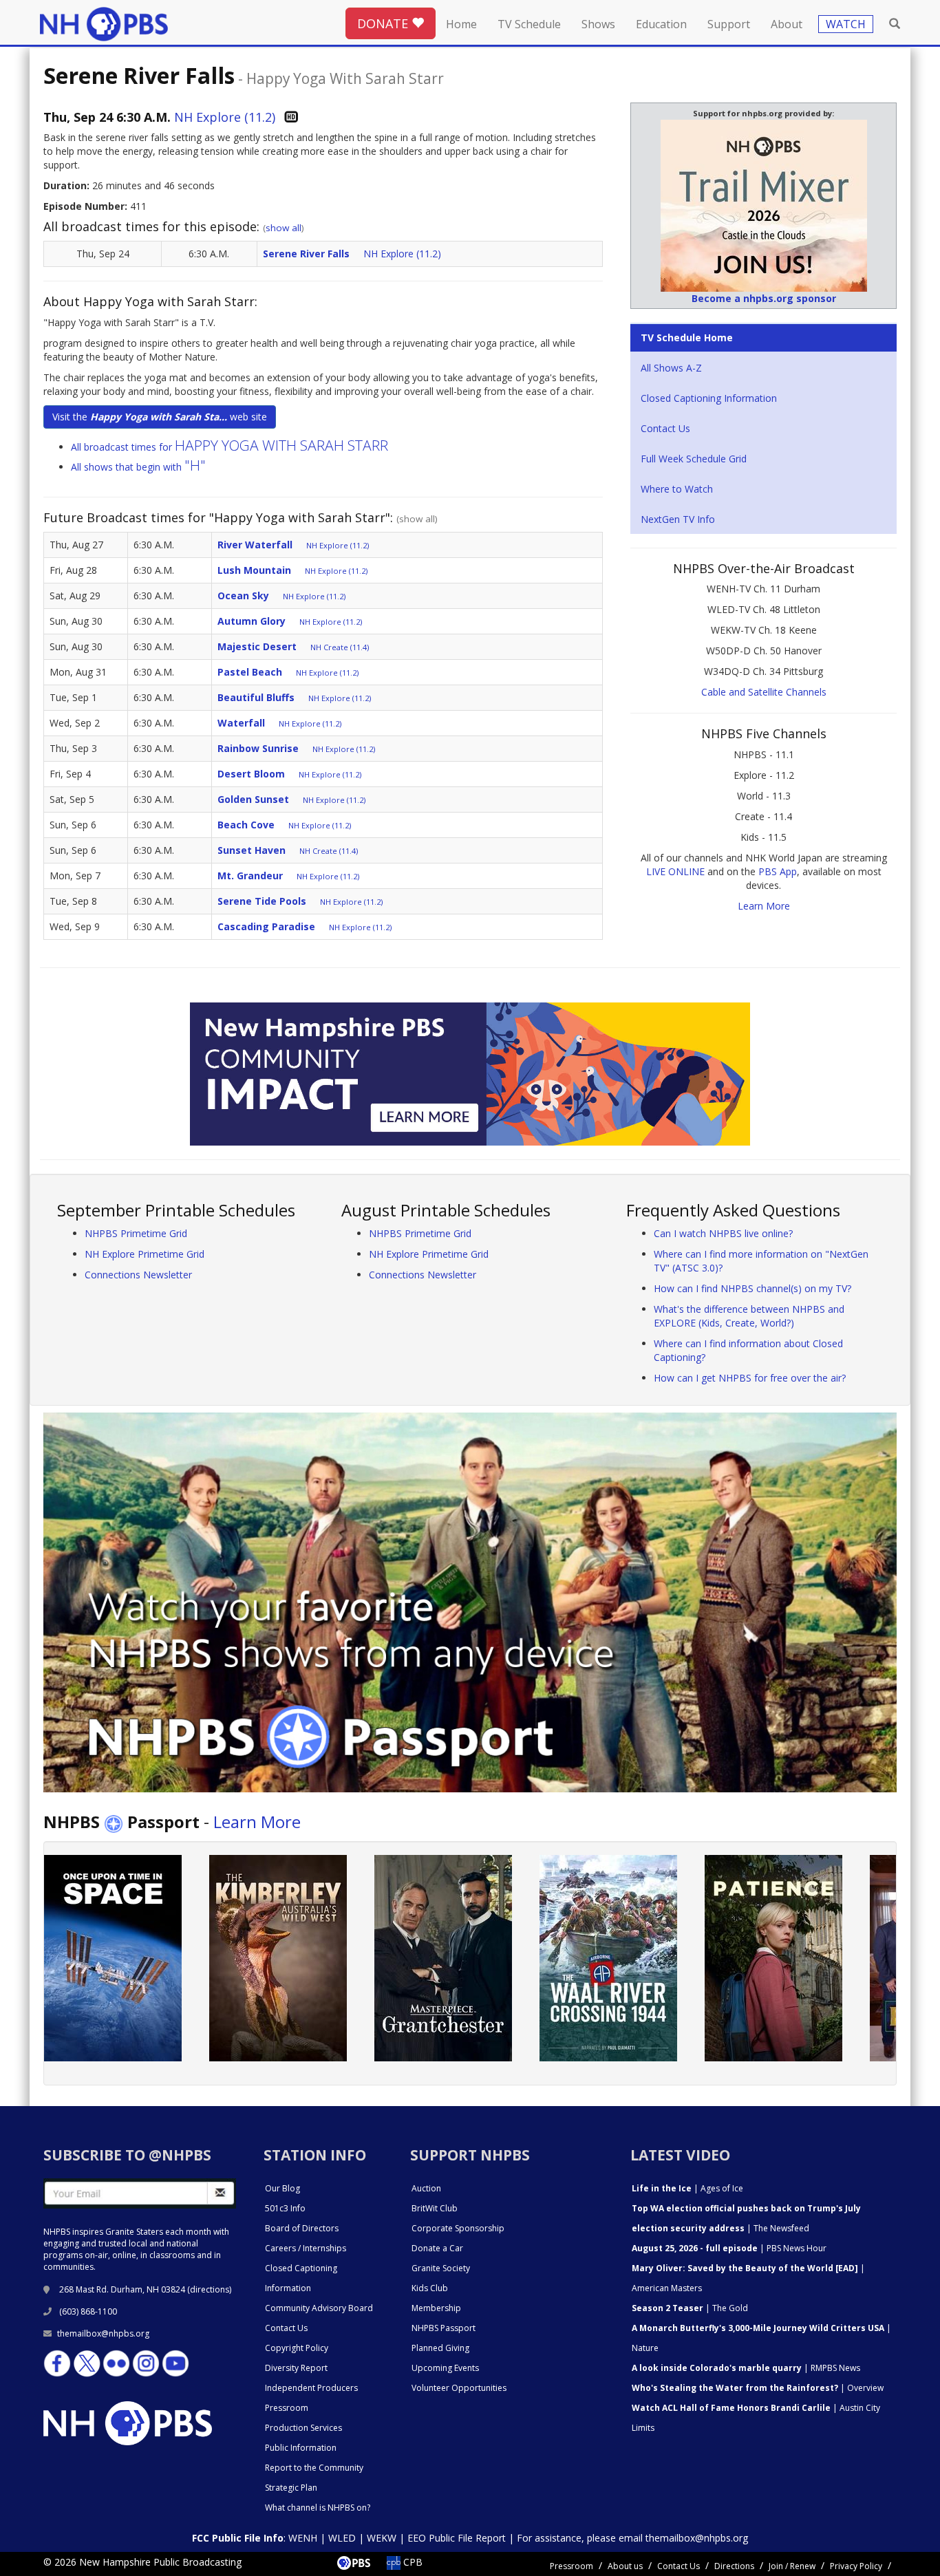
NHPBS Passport (444, 2328)
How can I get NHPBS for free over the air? (750, 1378)
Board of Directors (302, 2228)
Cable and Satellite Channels (764, 692)
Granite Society (441, 2268)
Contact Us (665, 428)
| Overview (758, 2388)
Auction (426, 2188)
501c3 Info (285, 2208)
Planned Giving (440, 2348)
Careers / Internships (306, 2248)
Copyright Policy (297, 2348)
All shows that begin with (138, 467)
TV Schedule (529, 24)
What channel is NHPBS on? (318, 2508)
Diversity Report (296, 2368)
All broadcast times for (229, 447)
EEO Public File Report (457, 2538)
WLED (342, 2538)
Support (729, 24)
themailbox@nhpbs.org (103, 2333)
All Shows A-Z (671, 368)
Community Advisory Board (319, 2308)
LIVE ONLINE (675, 871)
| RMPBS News (746, 2368)
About (787, 24)
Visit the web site (160, 417)
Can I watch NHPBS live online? (723, 1233)
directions (210, 2289)
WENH (303, 2538)
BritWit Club (435, 2208)
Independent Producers (311, 2388)
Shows (598, 24)
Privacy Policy (856, 2566)
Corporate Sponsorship (458, 2228)
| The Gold (690, 2308)
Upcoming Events (445, 2368)
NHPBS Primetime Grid (136, 1233)
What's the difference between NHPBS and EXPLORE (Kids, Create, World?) (749, 1316)
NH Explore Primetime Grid (145, 1254)
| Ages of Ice (687, 2188)
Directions (734, 2566)
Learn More (764, 906)
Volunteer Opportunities (459, 2388)
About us (625, 2566)
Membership (436, 2308)
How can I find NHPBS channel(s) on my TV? (752, 1288)
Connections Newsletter (138, 1275)
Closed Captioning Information (709, 398)
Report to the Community (314, 2468)
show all (284, 228)
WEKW (382, 2538)
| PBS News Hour (729, 2248)
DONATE (384, 23)
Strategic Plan (291, 2488)
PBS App (778, 871)
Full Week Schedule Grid (694, 459)
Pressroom (287, 2408)
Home (461, 24)
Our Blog (282, 2188)
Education (661, 24)
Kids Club (430, 2288)
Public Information (301, 2448)
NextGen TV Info (678, 519)
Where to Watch (677, 489)
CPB (412, 2562)
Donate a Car (437, 2248)
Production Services (303, 2428)
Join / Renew (792, 2566)
